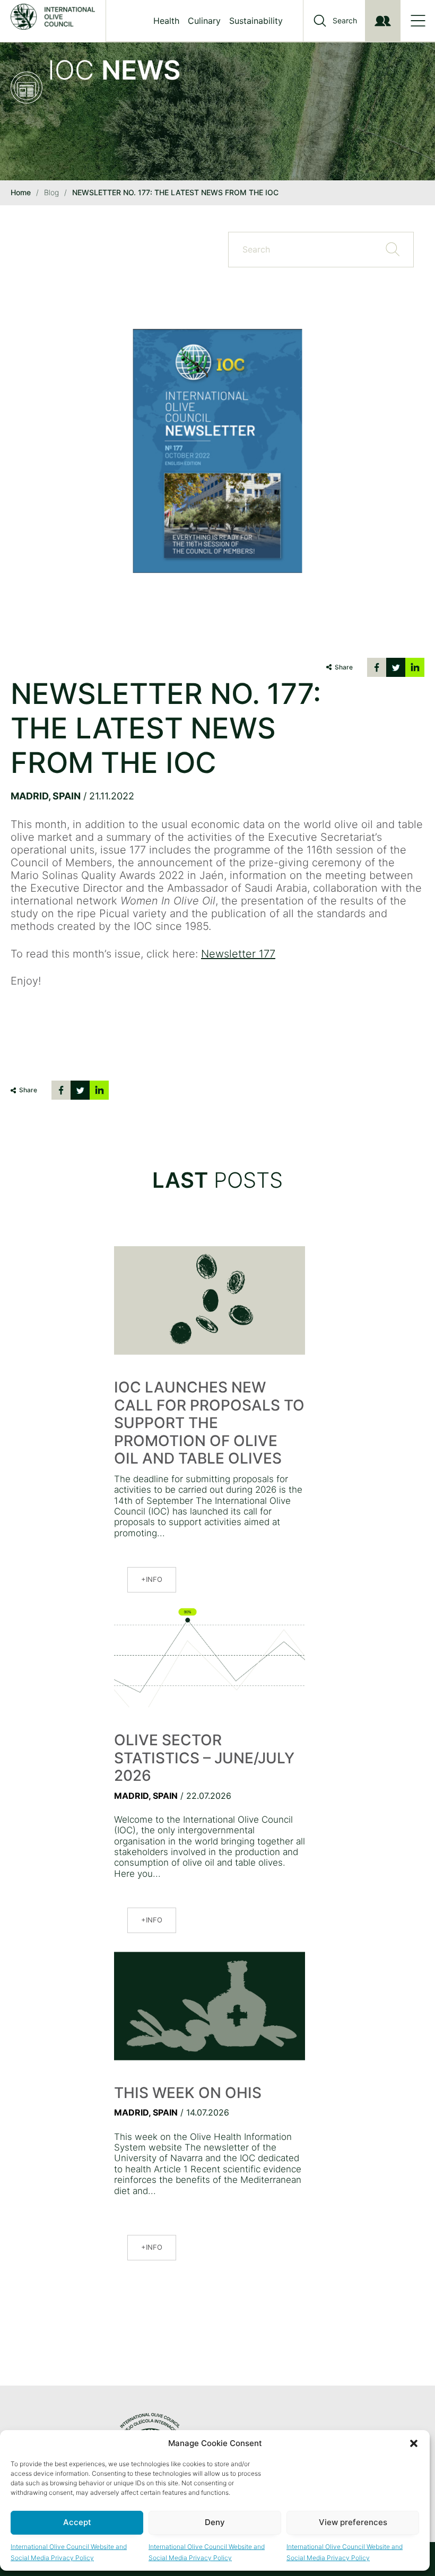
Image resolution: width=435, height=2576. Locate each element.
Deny (215, 2522)
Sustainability (256, 21)
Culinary (204, 21)
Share (344, 667)
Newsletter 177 (238, 954)
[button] (414, 2443)
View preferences (353, 2522)
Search (345, 21)
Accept (77, 2522)
